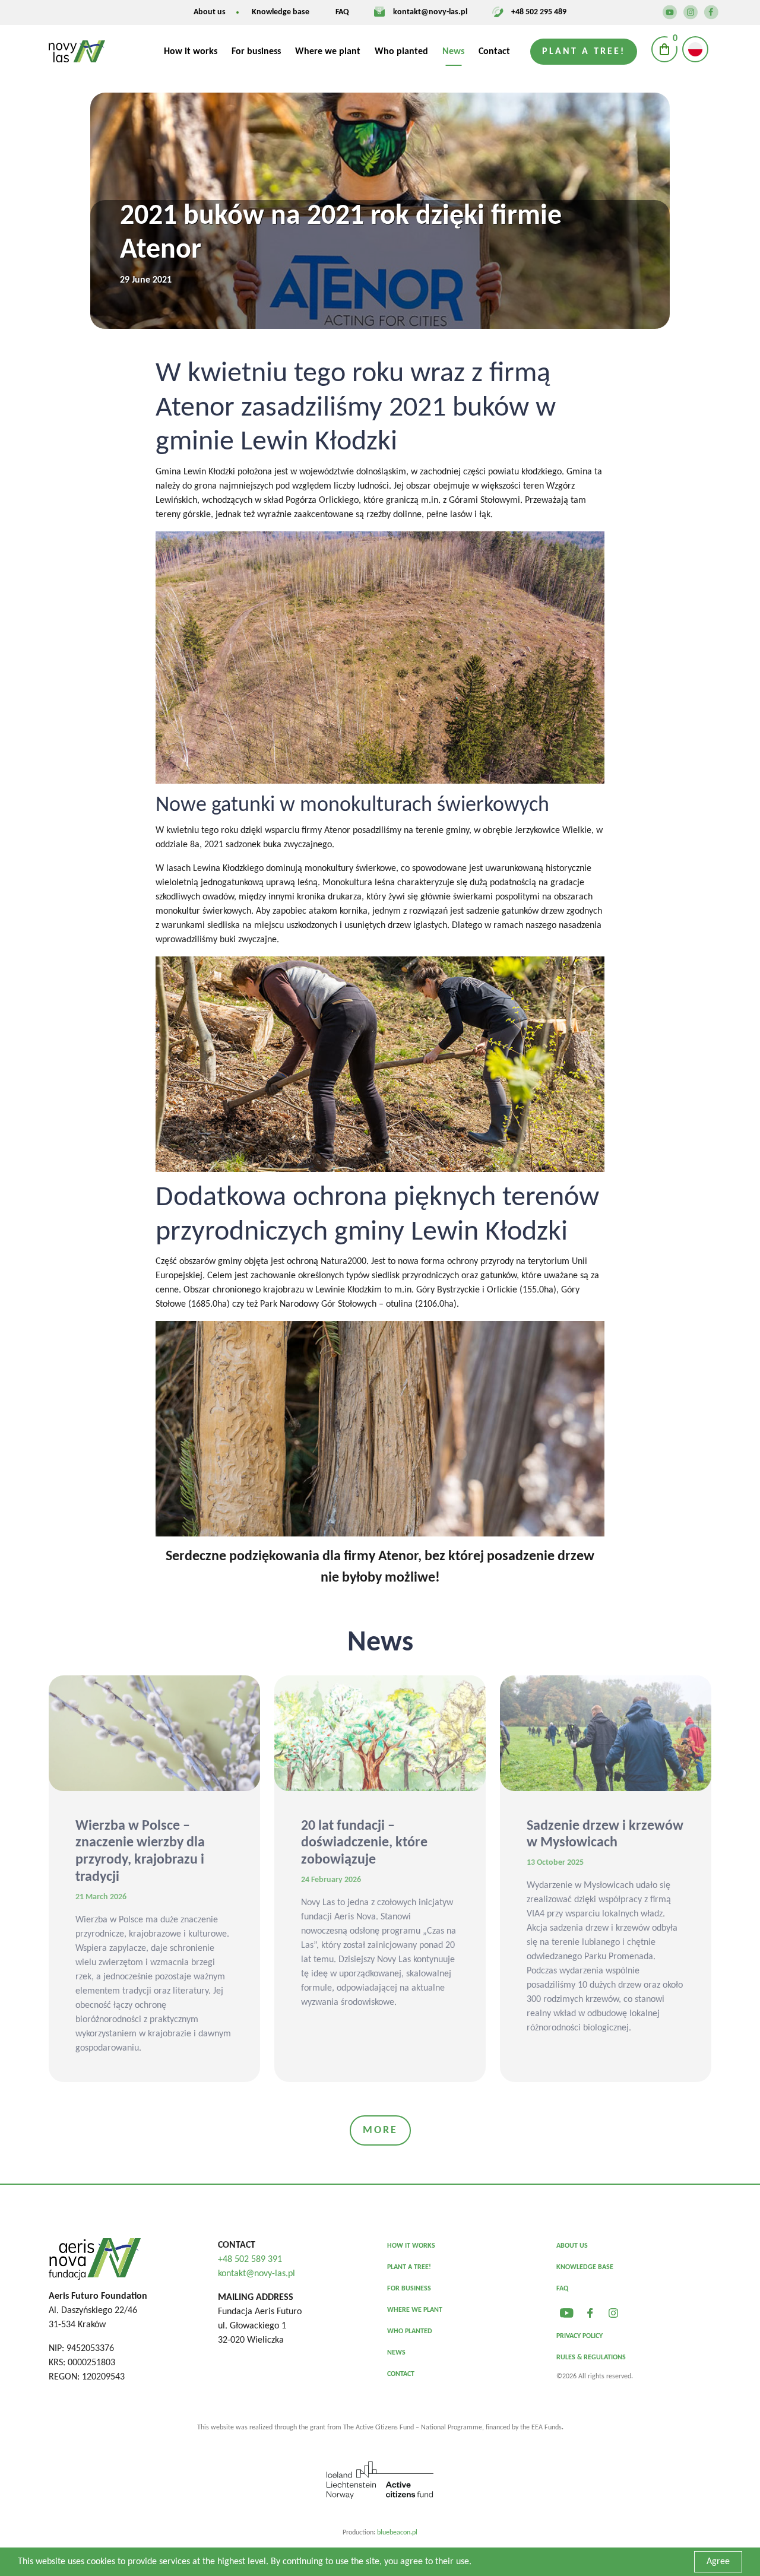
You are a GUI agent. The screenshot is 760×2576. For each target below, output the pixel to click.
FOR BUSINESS (409, 2289)
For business (256, 52)
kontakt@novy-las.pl (430, 12)
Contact (494, 52)
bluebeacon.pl (397, 2533)
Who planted (401, 52)
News (453, 52)
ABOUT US (572, 2246)
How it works (191, 52)
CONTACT (401, 2374)
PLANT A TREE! (409, 2267)
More (380, 2130)
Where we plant (328, 52)
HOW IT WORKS (411, 2246)
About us (210, 12)
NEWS (396, 2353)
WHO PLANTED (410, 2331)
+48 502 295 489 (539, 12)
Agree (718, 2562)
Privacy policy (579, 2336)
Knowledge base (281, 12)
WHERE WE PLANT (415, 2310)
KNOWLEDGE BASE (585, 2267)
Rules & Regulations (591, 2358)
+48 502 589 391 (250, 2260)
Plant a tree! (584, 52)
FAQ (342, 12)
